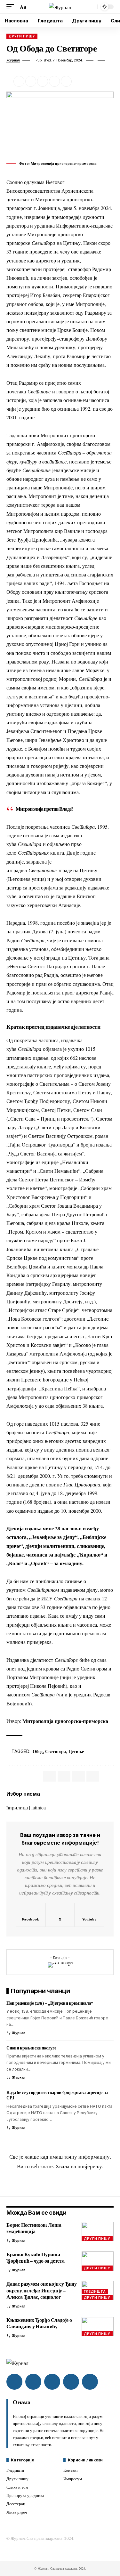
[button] (12, 7)
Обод (38, 1751)
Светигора (56, 1751)
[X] (60, 1915)
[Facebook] (31, 1915)
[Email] (43, 81)
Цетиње (76, 1751)
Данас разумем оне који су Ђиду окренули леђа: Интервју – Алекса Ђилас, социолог (42, 2290)
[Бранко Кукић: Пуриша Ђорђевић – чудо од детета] (98, 2261)
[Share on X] (31, 81)
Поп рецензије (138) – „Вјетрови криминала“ (50, 2003)
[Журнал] (60, 7)
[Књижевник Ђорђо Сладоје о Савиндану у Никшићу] (98, 2327)
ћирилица (17, 1807)
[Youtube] (89, 1915)
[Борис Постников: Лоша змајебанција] (98, 2232)
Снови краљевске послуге (31, 2048)
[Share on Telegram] (78, 1776)
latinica (39, 1807)
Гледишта (95, 2291)
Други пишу (22, 36)
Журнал (13, 60)
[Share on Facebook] (19, 81)
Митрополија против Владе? (44, 809)
